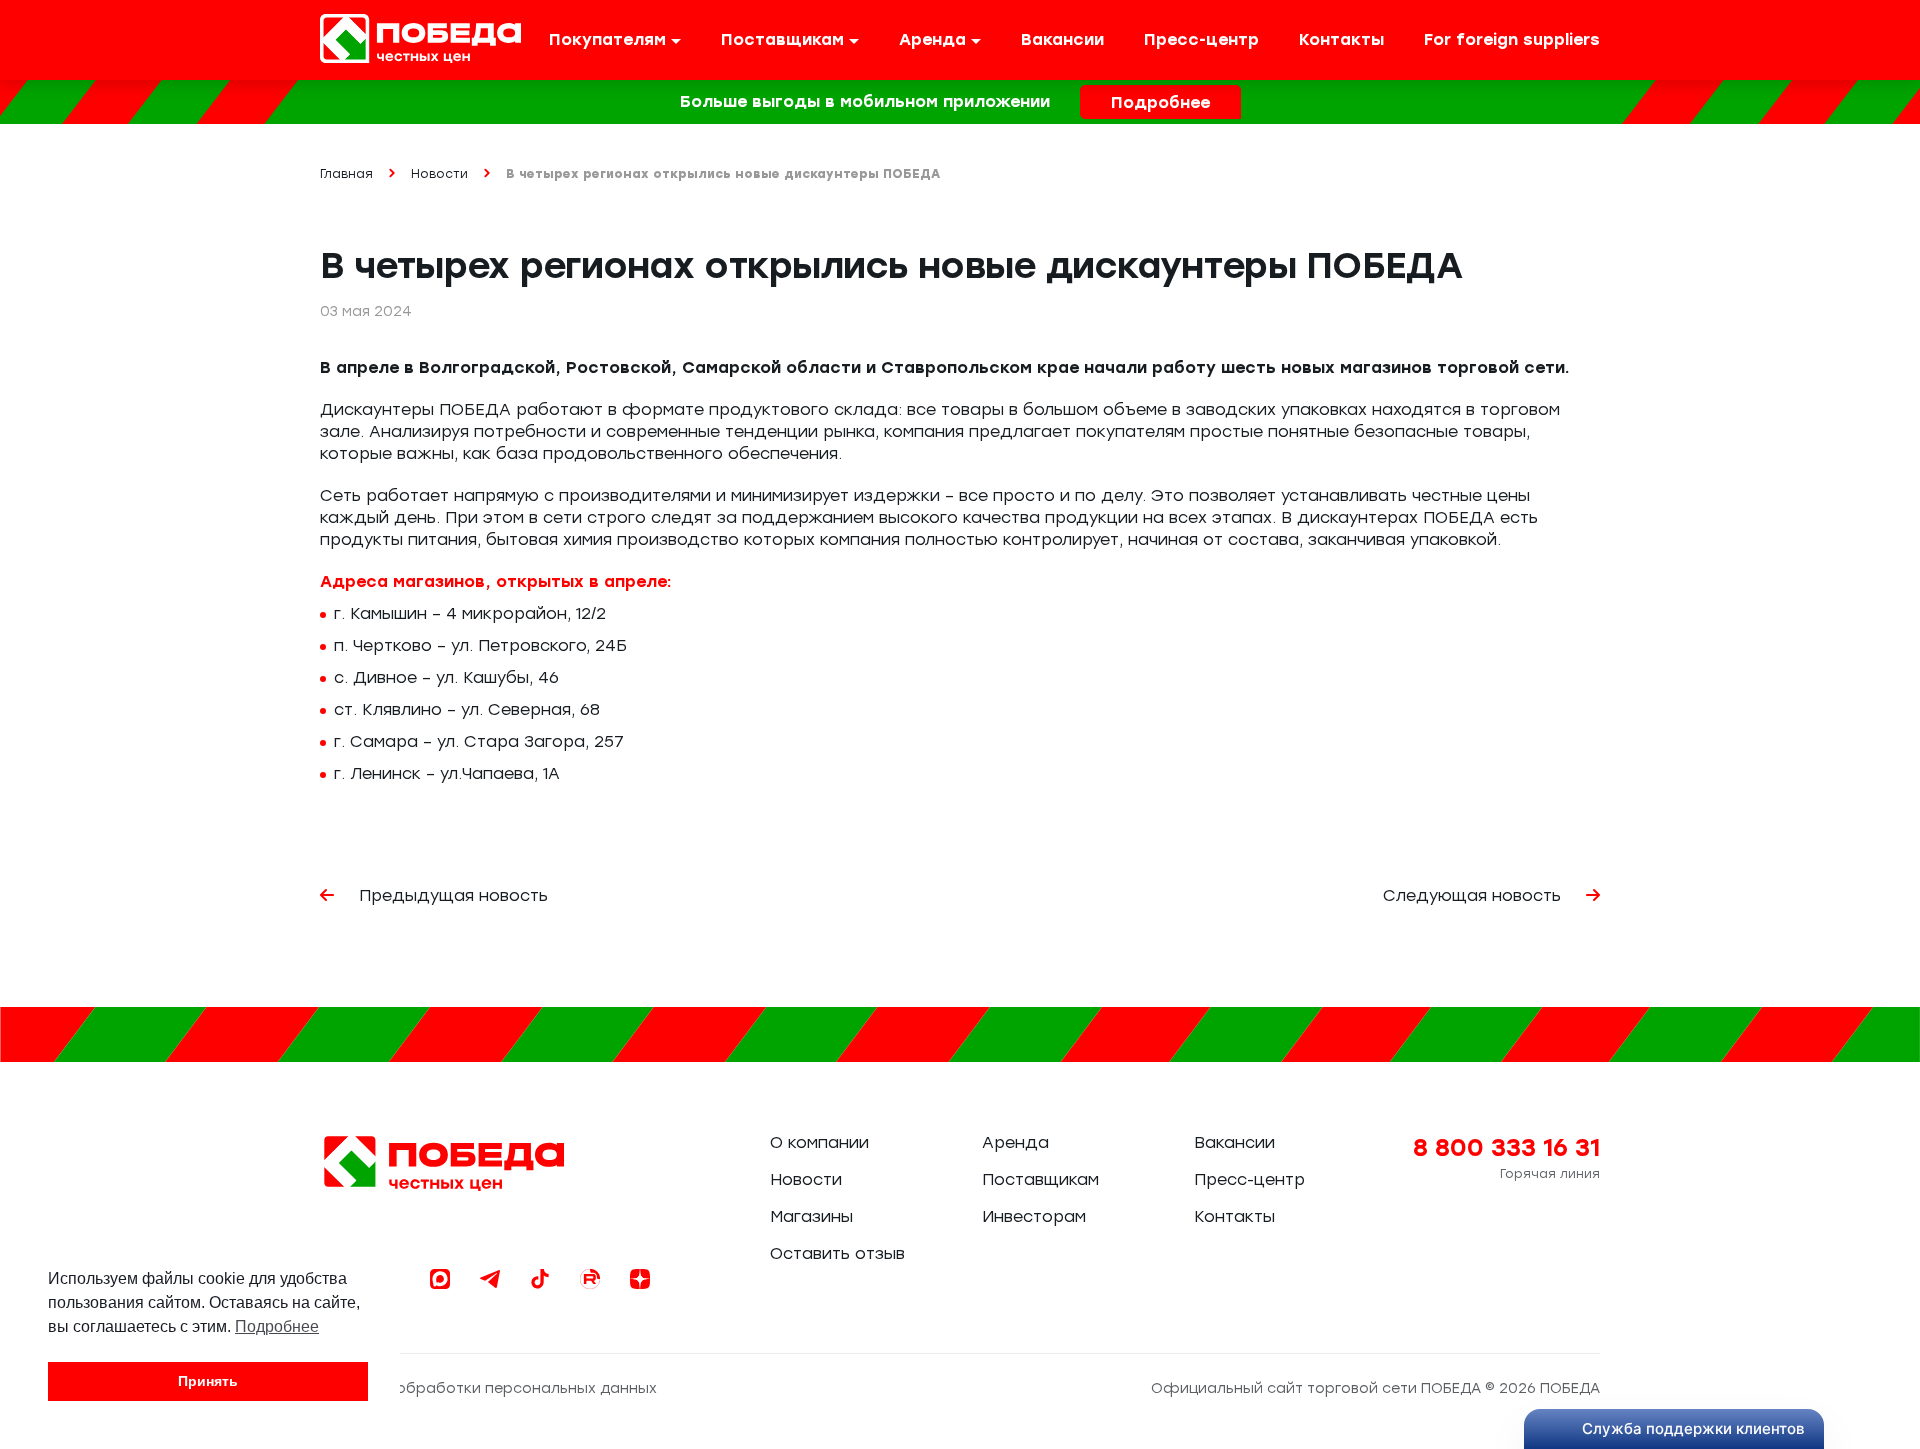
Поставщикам (1040, 1179)
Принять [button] (208, 1381)
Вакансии (1062, 39)
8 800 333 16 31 (1506, 1147)
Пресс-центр (1201, 39)
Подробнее (1160, 102)
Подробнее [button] (277, 1326)
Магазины (811, 1216)
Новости (806, 1179)
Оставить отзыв (837, 1253)
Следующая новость (1474, 895)
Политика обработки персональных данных (488, 1388)
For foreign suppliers (1512, 39)
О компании (819, 1142)
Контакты (1341, 39)
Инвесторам (1034, 1216)
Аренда (1015, 1142)
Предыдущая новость (451, 895)
